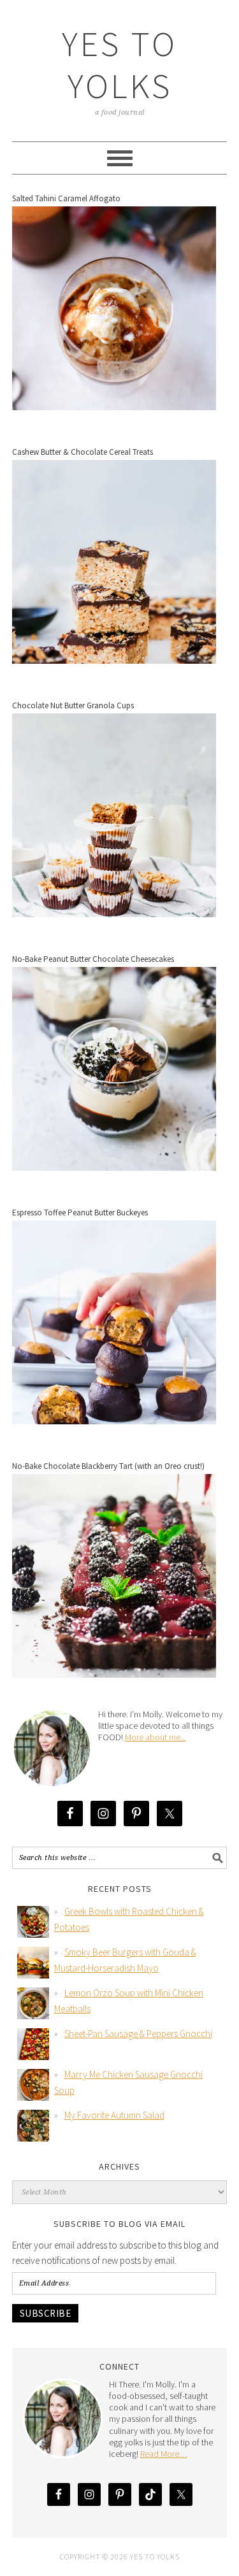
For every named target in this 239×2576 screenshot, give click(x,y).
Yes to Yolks (119, 65)
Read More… (164, 2454)
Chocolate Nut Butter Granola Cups (73, 705)
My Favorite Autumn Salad (114, 2115)
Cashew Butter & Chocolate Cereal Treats (83, 452)
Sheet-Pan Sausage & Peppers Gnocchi (138, 2034)
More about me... (156, 1737)
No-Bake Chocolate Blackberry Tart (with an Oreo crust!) (108, 1466)
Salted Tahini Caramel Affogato (66, 198)
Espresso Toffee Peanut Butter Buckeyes (80, 1213)
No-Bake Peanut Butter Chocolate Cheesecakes (93, 959)
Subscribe (46, 2313)
